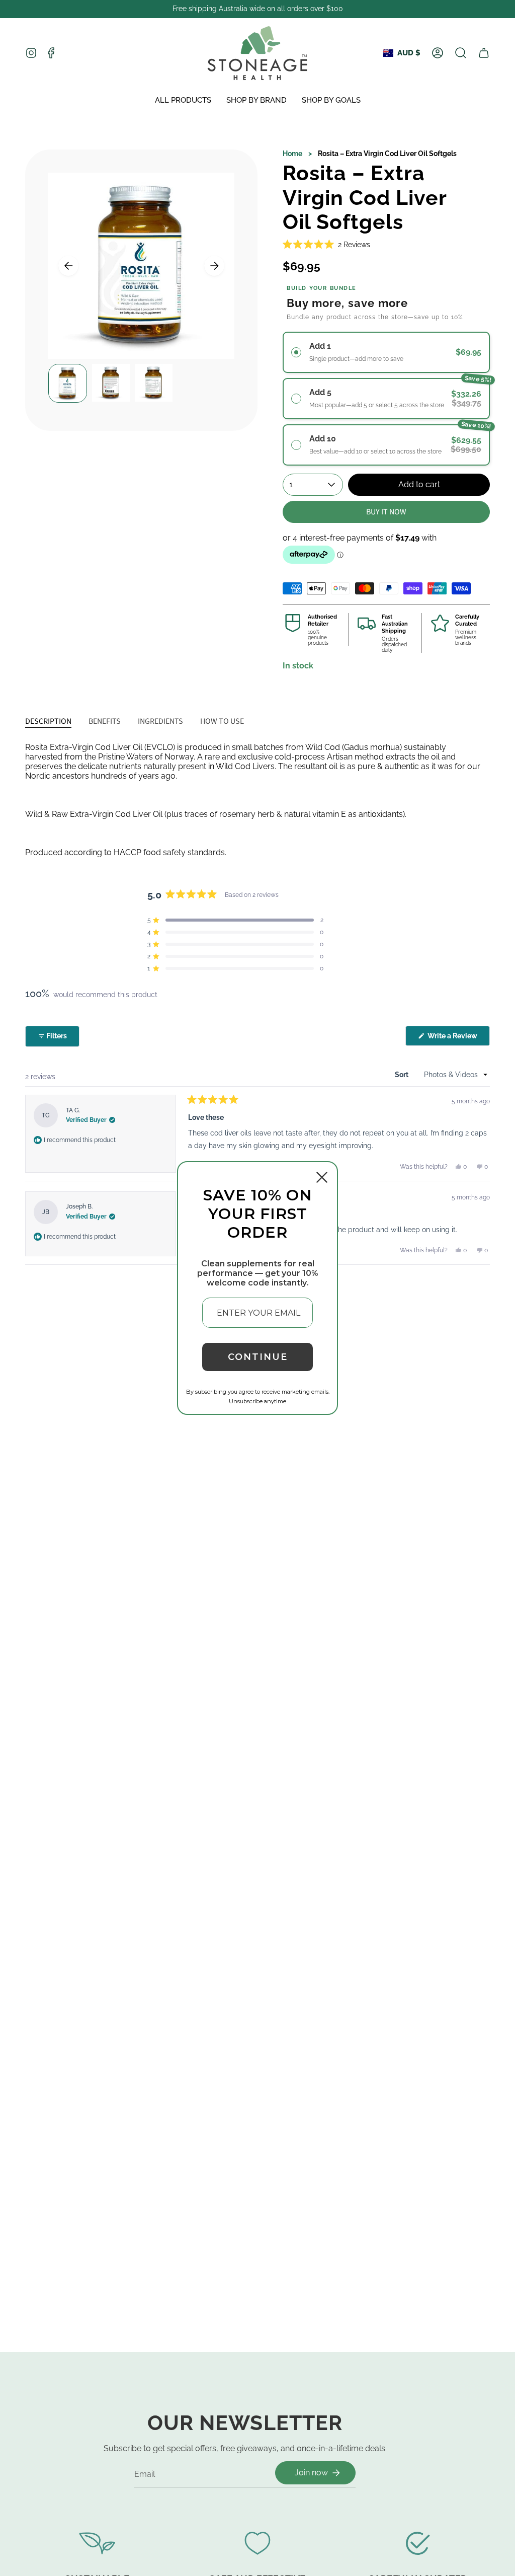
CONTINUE (258, 1357)
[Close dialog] (322, 1177)
